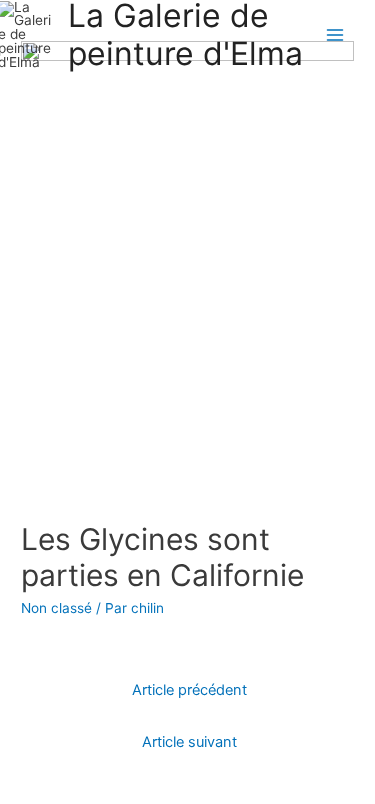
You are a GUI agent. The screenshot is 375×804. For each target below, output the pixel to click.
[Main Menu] (335, 34)
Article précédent (189, 690)
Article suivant (189, 742)
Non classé (56, 608)
